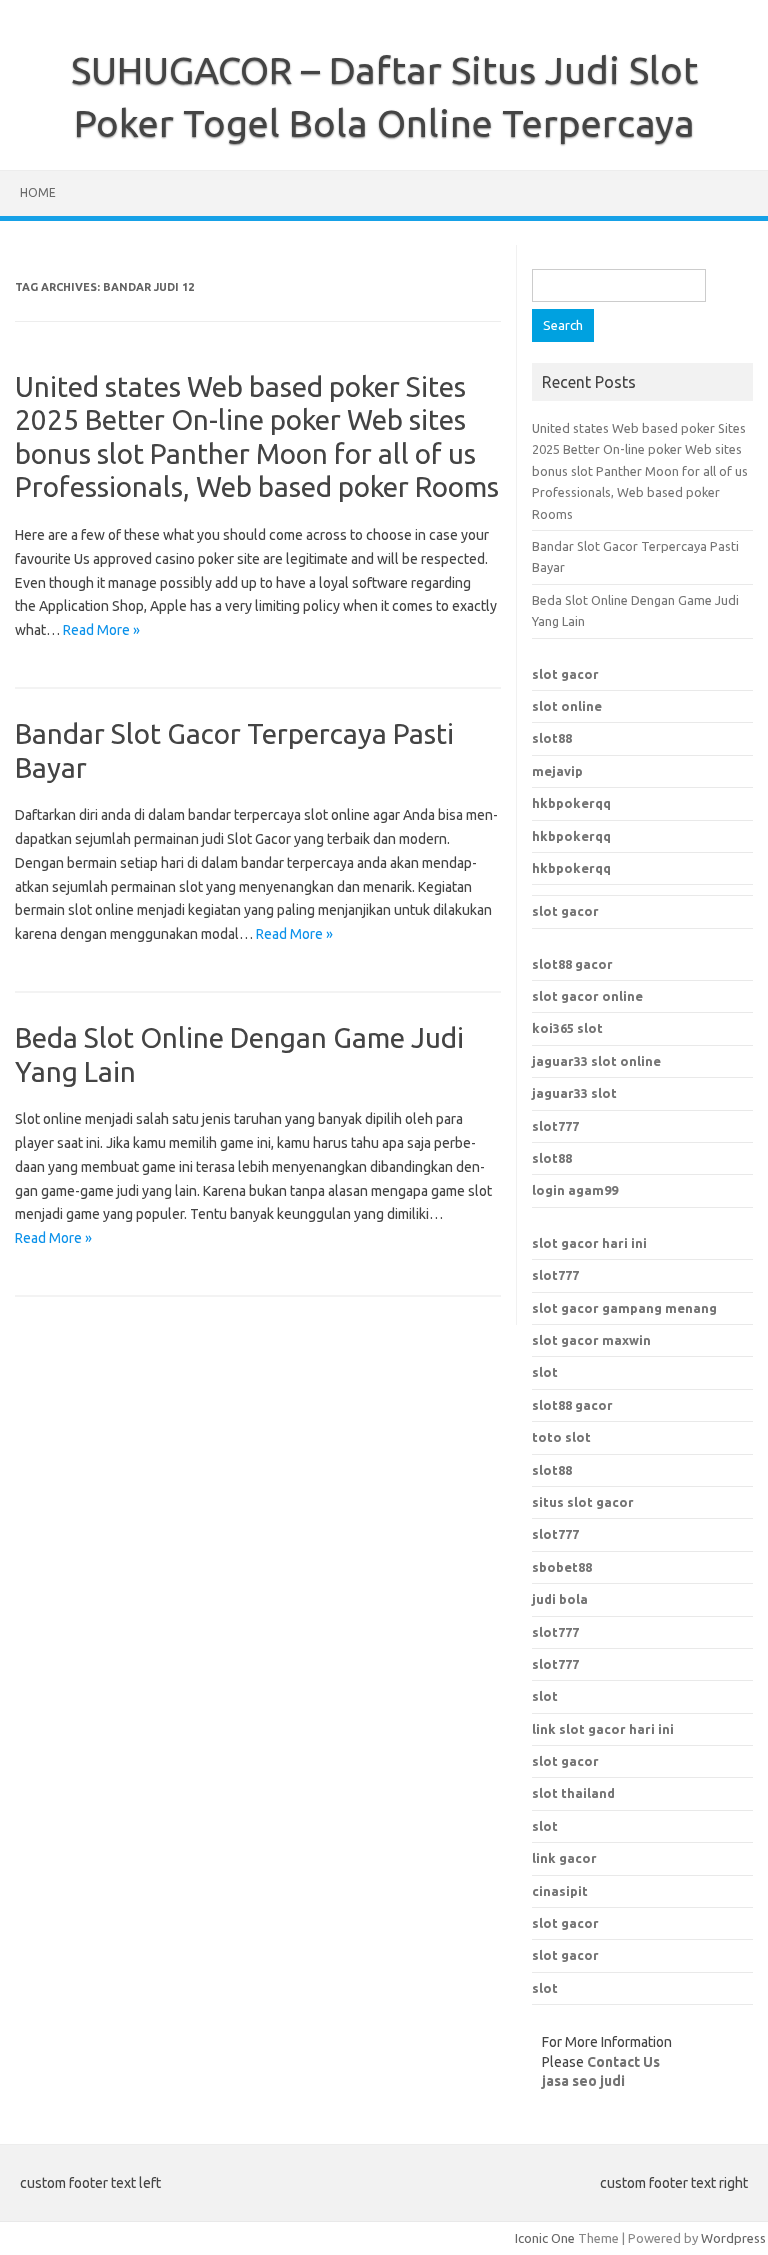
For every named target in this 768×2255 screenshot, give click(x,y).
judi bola (560, 1599)
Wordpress (733, 2238)
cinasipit (560, 1891)
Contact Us (623, 2062)
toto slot (561, 1437)
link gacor (564, 1858)
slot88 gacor (572, 1405)
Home (38, 192)
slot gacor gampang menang (624, 1308)
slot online (567, 706)
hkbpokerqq (571, 803)
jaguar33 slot (574, 1093)
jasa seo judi (583, 2081)
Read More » (101, 630)
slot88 (552, 738)
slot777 (555, 1126)
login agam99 (575, 1190)
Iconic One (545, 2238)
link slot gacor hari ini (603, 1729)
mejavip (557, 771)
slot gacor (565, 674)
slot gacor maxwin (591, 1340)
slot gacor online (587, 996)
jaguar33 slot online (596, 1061)
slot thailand (573, 1793)
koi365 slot (567, 1028)
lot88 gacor (572, 964)
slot (545, 1372)
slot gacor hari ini (589, 1243)
